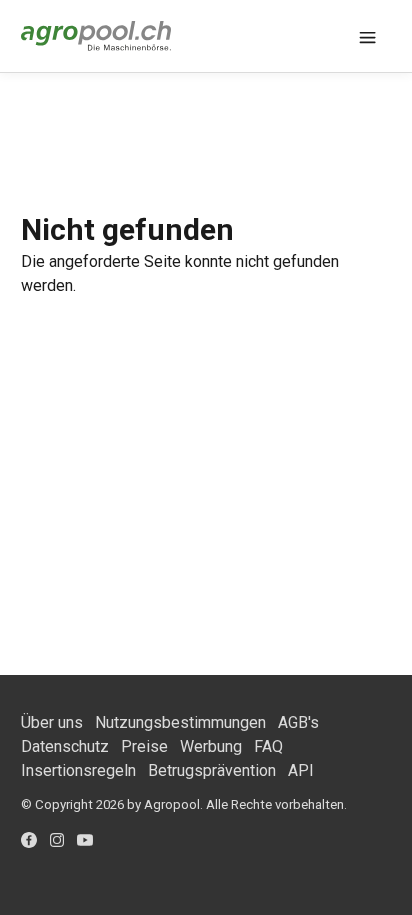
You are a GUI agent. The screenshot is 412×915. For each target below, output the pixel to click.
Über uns (52, 722)
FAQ (268, 746)
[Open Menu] (367, 36)
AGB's (298, 722)
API (301, 770)
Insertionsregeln (78, 770)
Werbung (211, 746)
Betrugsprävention (212, 770)
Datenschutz (65, 746)
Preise (144, 746)
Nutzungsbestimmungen (180, 722)
